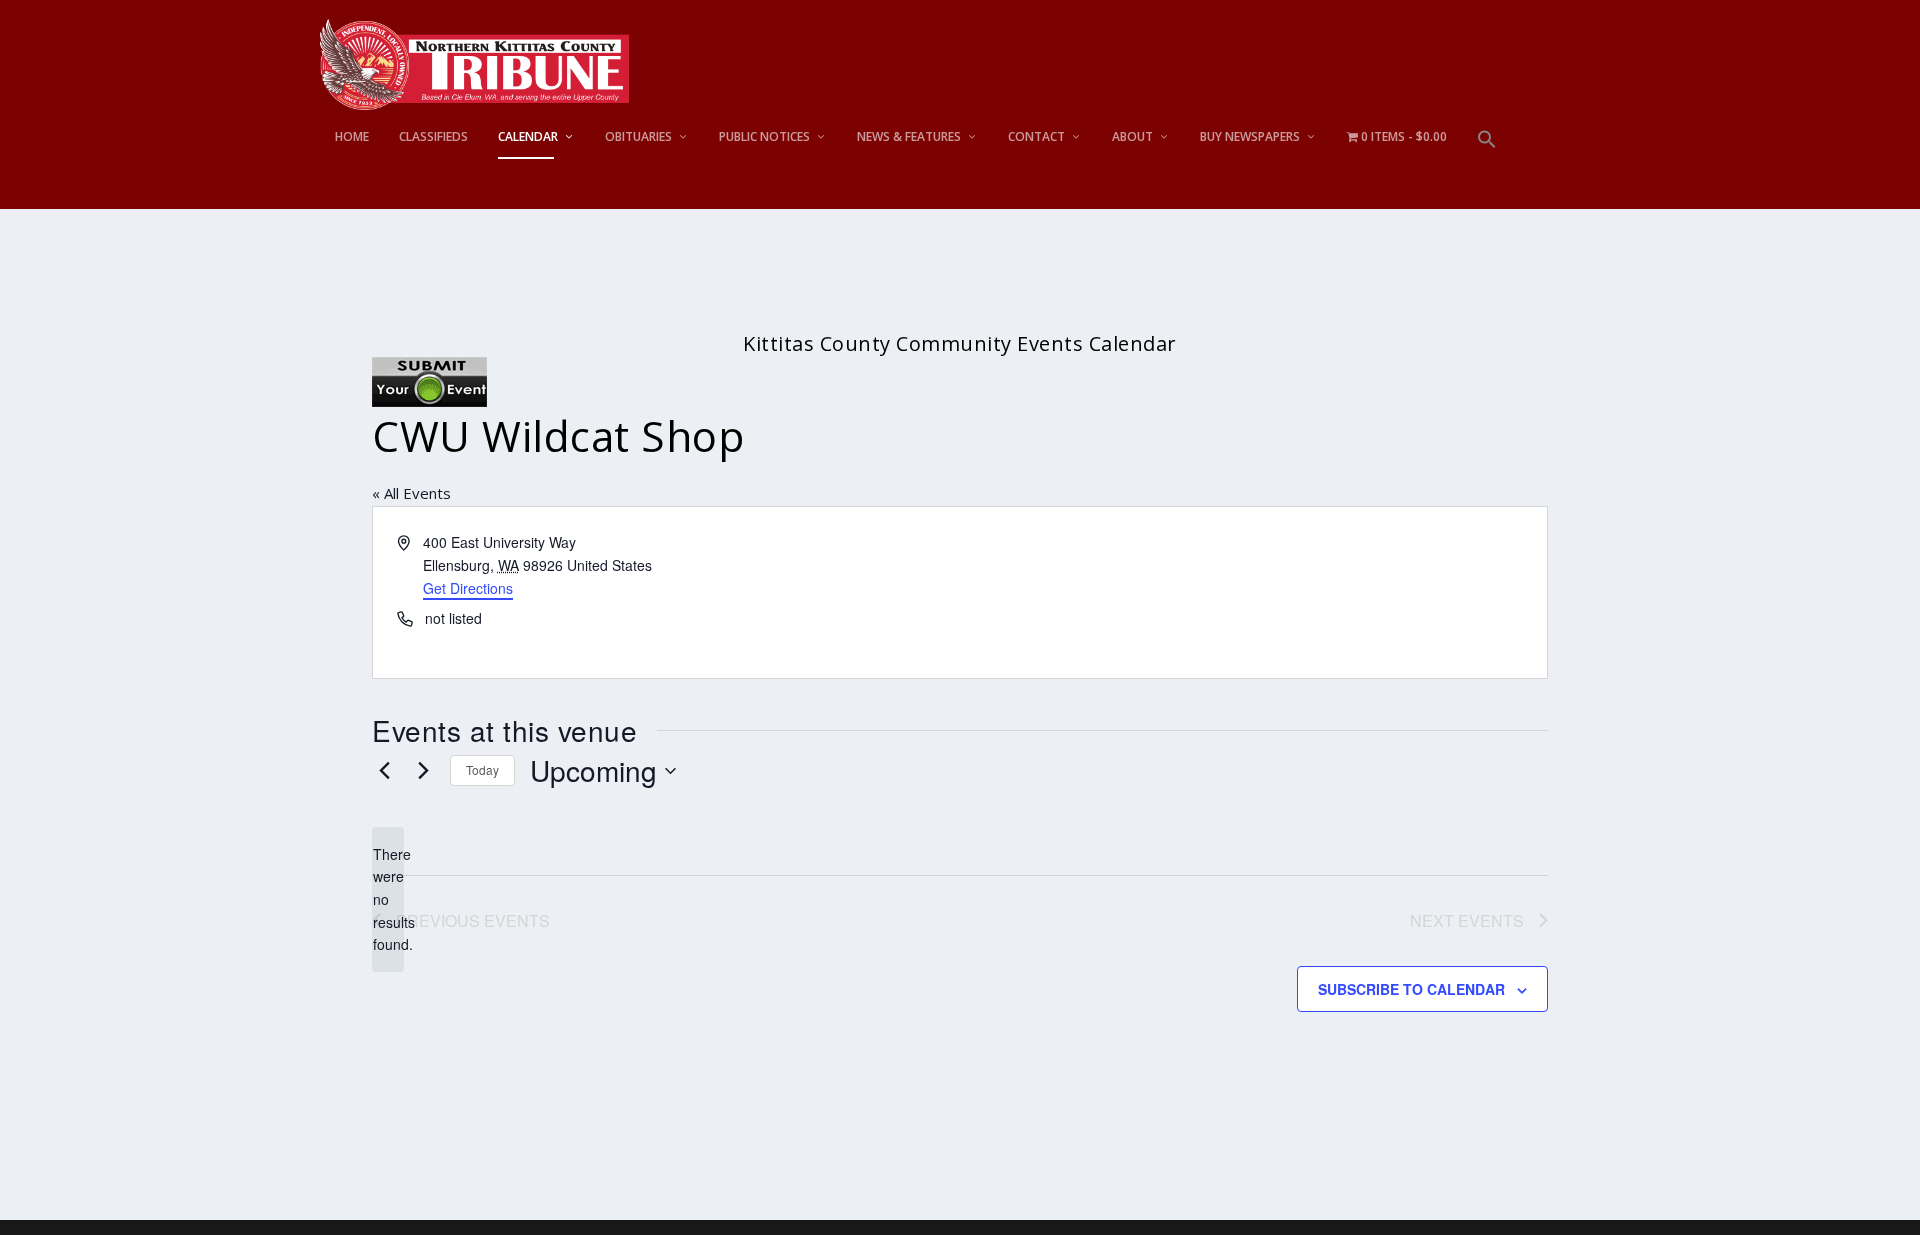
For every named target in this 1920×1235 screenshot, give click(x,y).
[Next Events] (423, 771)
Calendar (528, 137)
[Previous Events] (384, 771)
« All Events (411, 493)
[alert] (388, 899)
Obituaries (638, 137)
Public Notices (764, 137)
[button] (1487, 169)
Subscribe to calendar (1411, 989)
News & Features (909, 137)
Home (352, 137)
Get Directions (468, 588)
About (1132, 137)
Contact (1036, 137)
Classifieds (433, 137)
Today (482, 769)
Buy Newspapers (1250, 137)
